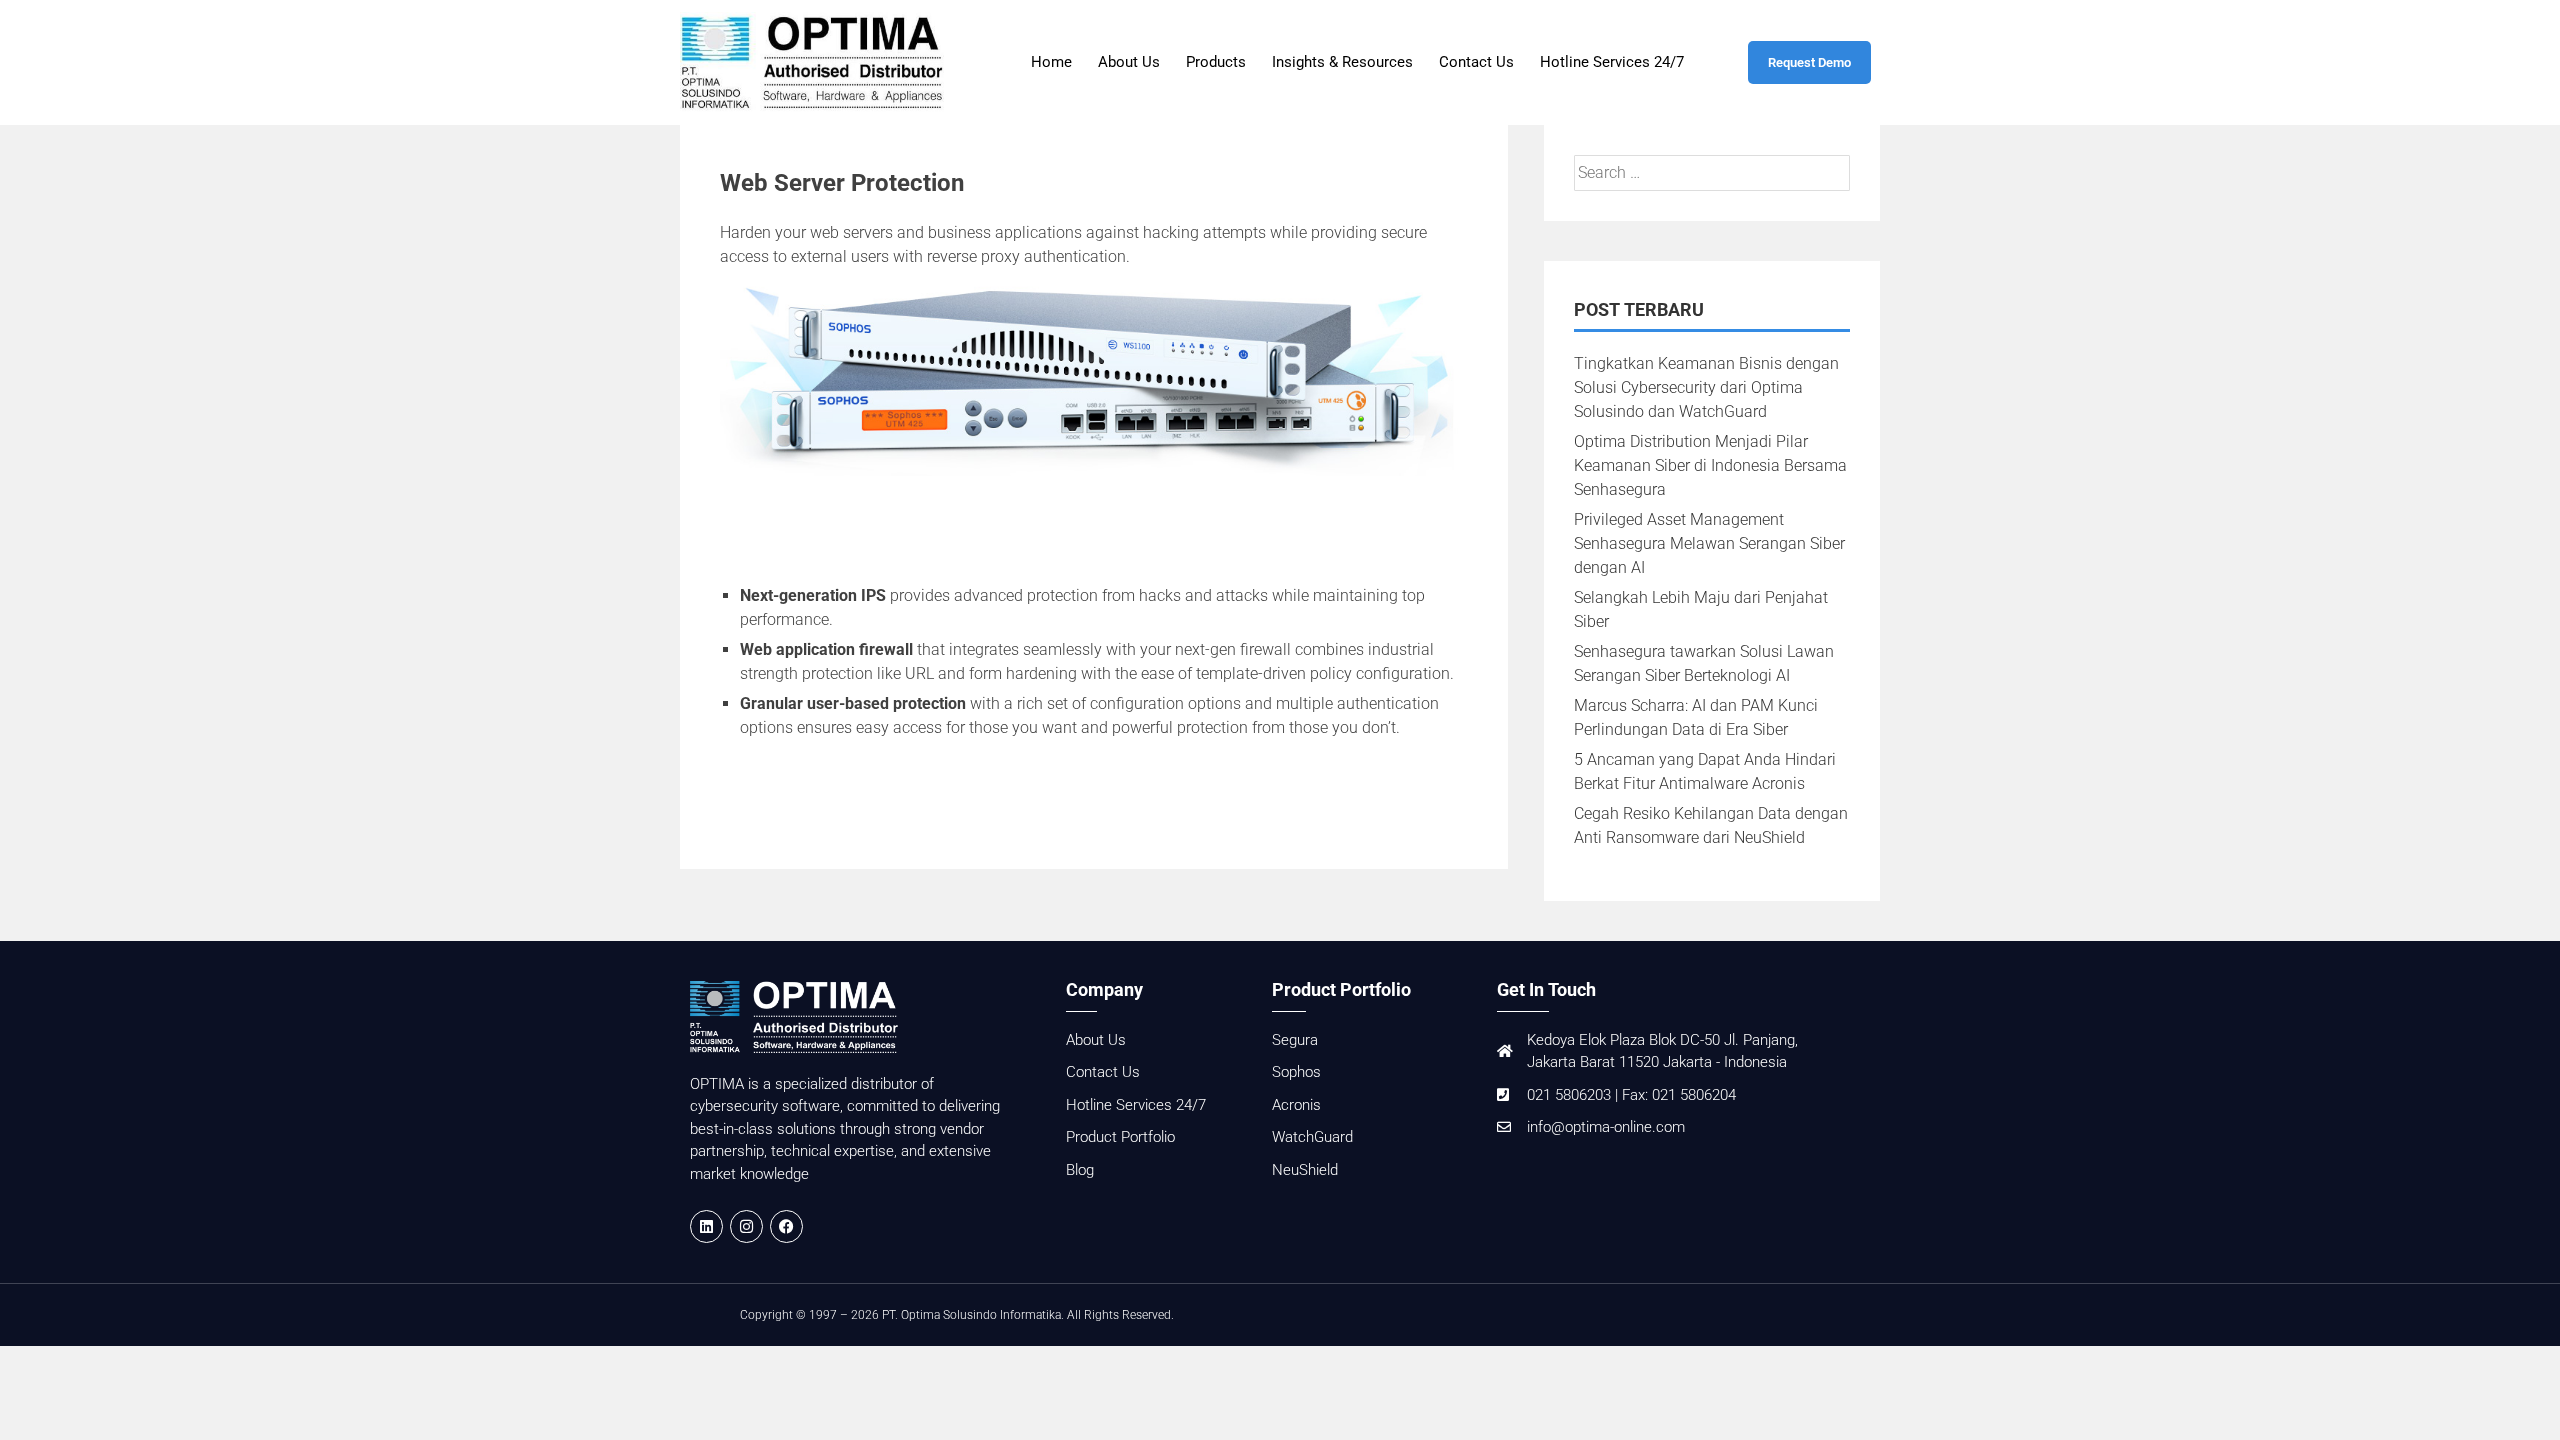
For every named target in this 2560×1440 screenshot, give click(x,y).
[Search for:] (1712, 172)
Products (1216, 62)
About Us (1129, 62)
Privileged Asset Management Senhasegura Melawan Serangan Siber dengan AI (1709, 543)
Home (1051, 62)
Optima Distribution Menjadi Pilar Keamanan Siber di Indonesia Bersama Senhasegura (1710, 465)
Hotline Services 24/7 (1612, 62)
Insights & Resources (1342, 62)
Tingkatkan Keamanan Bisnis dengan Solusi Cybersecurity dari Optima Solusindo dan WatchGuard (1706, 387)
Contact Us (1476, 62)
